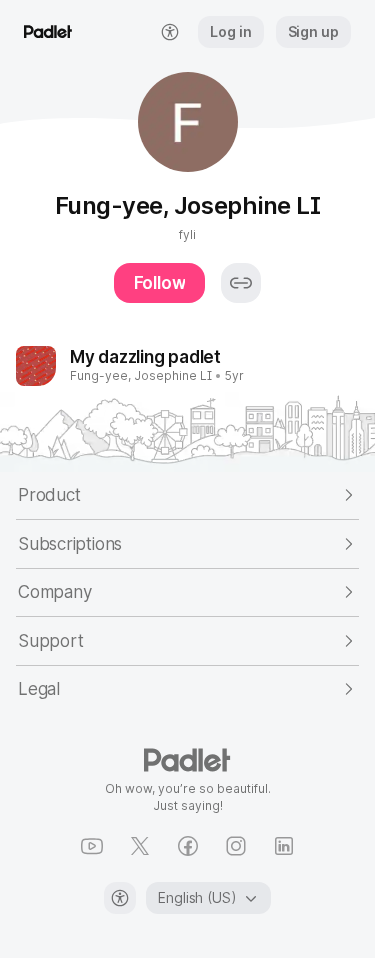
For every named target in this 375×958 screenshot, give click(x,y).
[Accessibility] (120, 898)
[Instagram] (236, 846)
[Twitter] (140, 846)
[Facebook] (188, 846)
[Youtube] (92, 846)
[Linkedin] (284, 846)
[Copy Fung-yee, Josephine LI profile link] (241, 283)
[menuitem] (170, 32)
